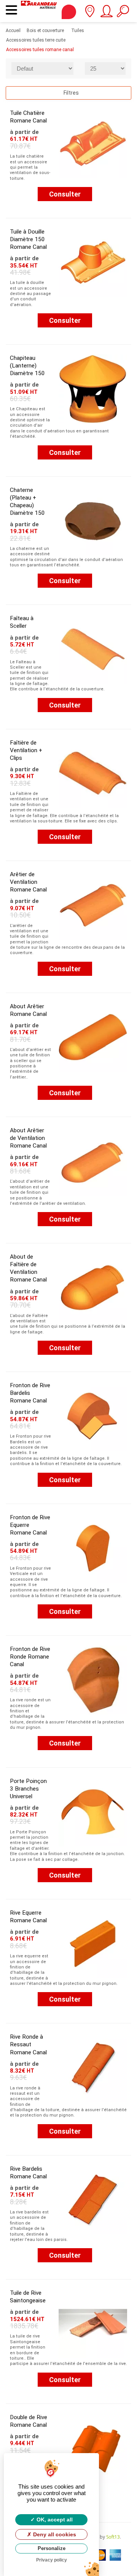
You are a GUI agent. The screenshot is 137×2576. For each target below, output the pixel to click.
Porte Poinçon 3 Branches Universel (28, 1789)
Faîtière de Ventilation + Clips (26, 750)
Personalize (52, 2548)
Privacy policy (52, 2560)
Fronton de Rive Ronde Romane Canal (30, 1657)
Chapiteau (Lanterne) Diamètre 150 (27, 366)
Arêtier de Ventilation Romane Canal (28, 882)
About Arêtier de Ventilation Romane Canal (28, 1138)
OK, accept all (54, 2520)
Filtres (71, 93)
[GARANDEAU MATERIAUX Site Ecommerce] (39, 11)
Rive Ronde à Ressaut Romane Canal (28, 2044)
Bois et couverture (43, 31)
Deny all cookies (54, 2534)
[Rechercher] (123, 14)
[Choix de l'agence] (90, 14)
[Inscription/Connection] (106, 14)
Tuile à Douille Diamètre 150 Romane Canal (28, 239)
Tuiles (74, 31)
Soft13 (113, 2537)
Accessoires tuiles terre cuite (36, 40)
